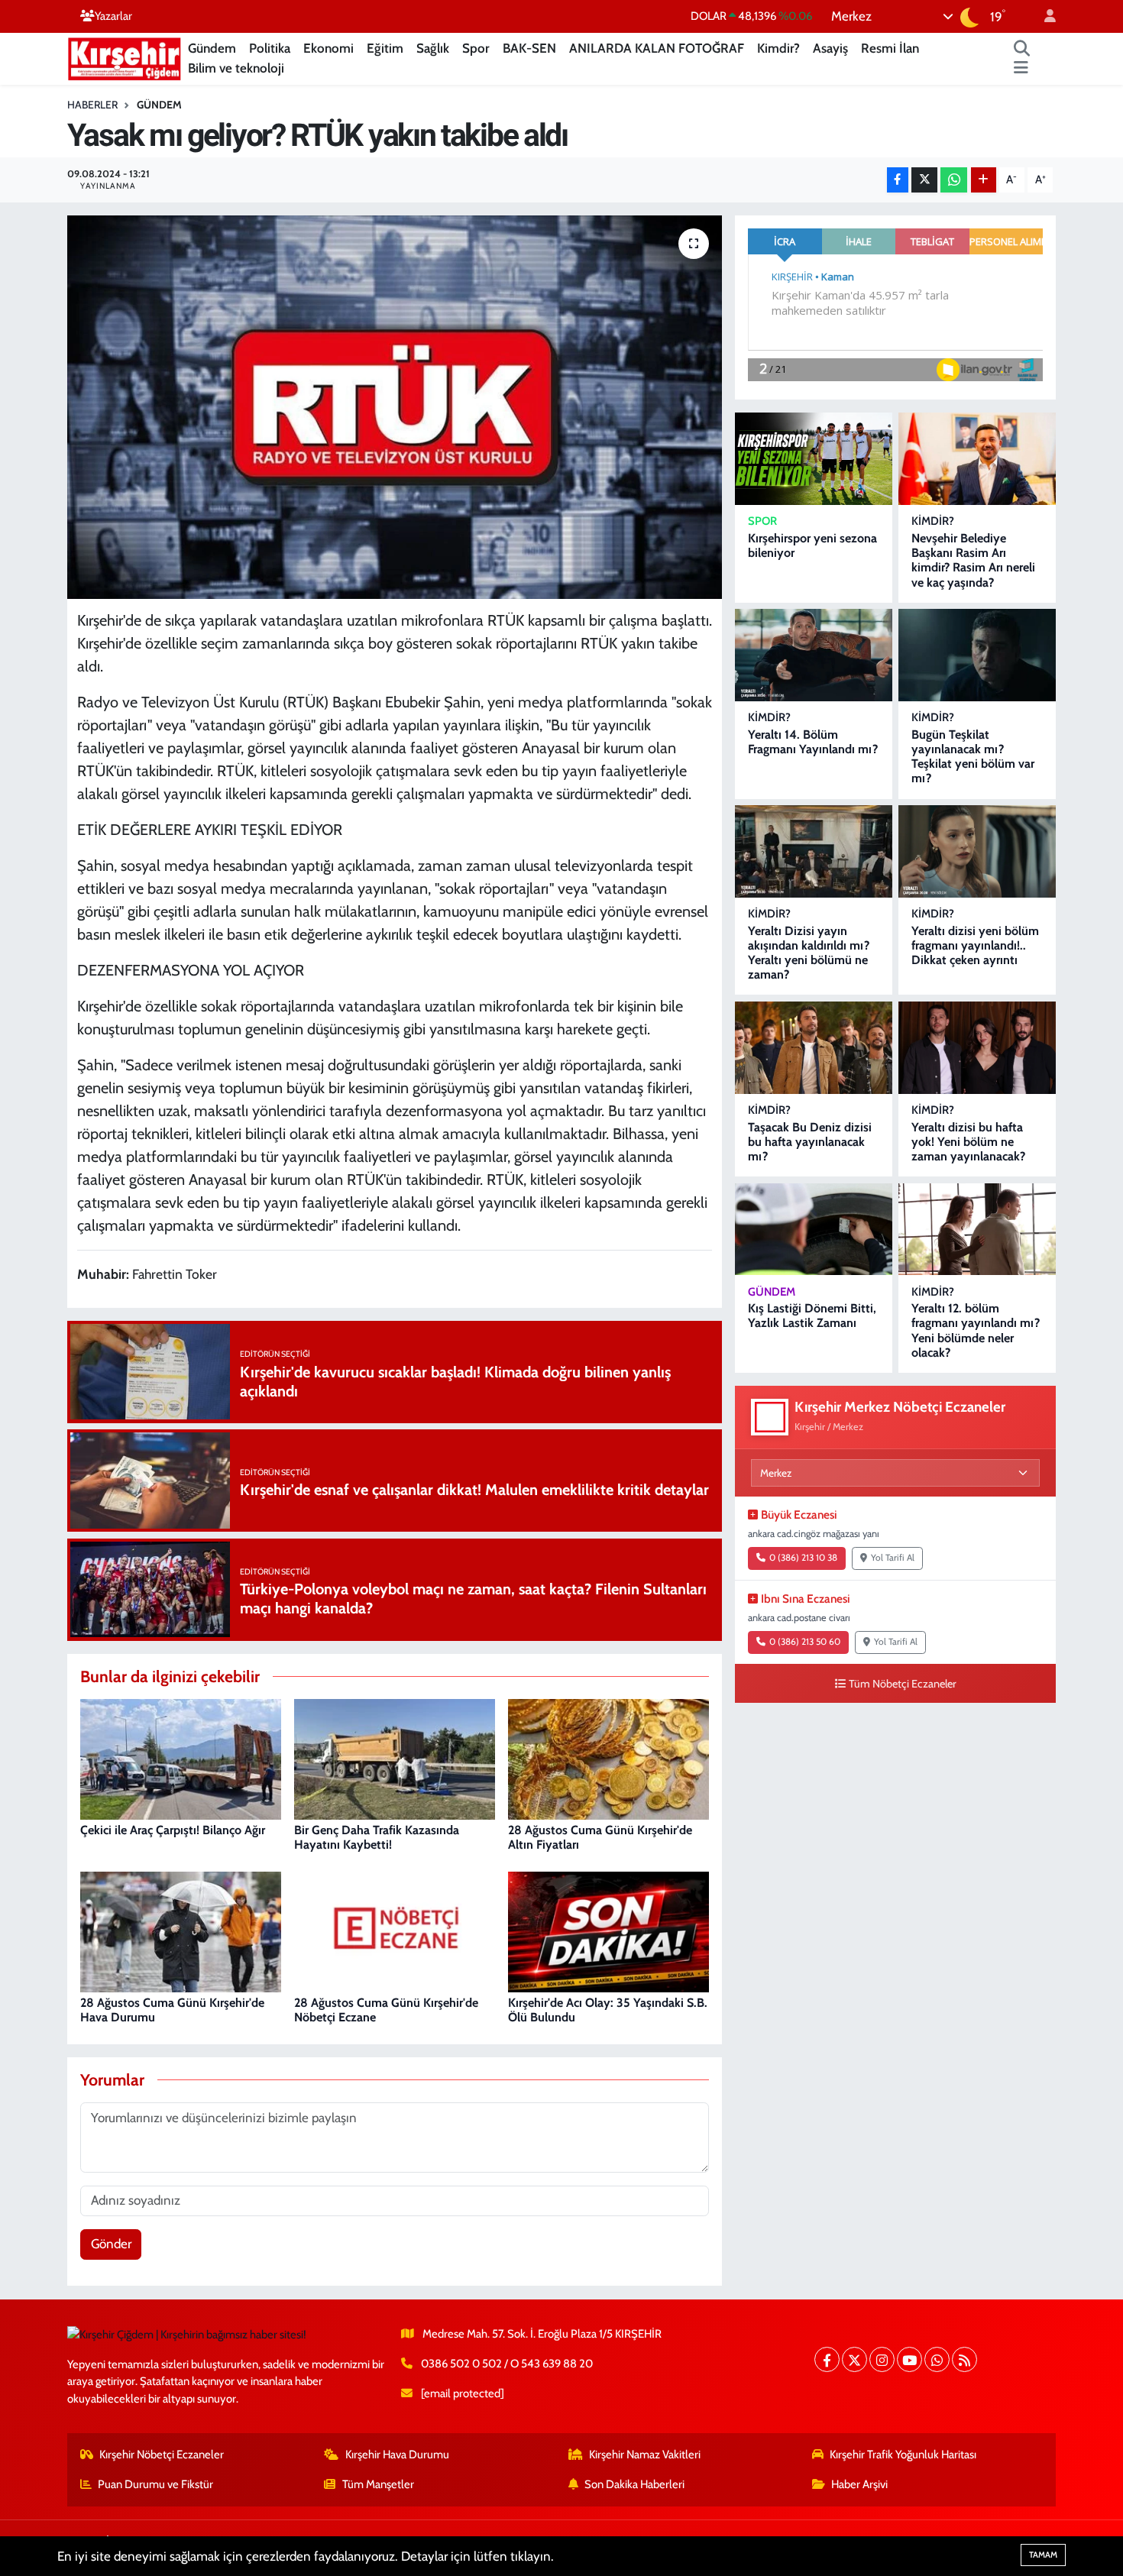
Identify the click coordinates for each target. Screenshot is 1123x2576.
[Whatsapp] (937, 2359)
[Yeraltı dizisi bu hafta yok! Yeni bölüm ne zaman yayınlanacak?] (977, 1048)
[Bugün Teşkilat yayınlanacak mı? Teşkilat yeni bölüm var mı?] (977, 655)
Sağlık (433, 48)
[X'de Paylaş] (924, 180)
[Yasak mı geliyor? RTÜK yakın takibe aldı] (395, 407)
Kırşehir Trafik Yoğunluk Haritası (903, 2455)
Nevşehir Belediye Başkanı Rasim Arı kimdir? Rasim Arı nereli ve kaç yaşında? (973, 560)
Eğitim (385, 48)
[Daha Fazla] (984, 180)
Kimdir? (778, 48)
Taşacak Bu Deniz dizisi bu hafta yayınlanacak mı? (810, 1142)
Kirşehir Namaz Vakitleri (645, 2455)
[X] (854, 2359)
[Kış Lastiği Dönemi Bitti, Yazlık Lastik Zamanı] (814, 1230)
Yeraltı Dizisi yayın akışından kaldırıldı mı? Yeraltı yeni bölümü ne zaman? (809, 953)
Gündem (212, 48)
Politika (270, 48)
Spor (476, 48)
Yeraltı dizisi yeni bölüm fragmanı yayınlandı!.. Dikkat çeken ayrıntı (975, 945)
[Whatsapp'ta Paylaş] (954, 180)
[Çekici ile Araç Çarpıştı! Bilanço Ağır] (181, 1758)
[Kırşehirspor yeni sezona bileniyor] (814, 459)
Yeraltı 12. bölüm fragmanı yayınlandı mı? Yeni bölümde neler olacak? (976, 1330)
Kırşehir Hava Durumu (397, 2455)
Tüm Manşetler (378, 2484)
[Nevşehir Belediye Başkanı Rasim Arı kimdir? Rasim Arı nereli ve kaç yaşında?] (977, 459)
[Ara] (1022, 49)
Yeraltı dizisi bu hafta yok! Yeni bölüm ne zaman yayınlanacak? (968, 1142)
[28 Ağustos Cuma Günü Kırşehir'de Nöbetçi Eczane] (395, 1930)
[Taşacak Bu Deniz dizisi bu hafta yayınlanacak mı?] (814, 1048)
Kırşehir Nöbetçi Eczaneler (162, 2455)
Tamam (1043, 2555)
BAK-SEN (529, 48)
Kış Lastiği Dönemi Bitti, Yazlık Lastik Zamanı (812, 1316)
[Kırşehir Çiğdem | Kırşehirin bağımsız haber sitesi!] (125, 57)
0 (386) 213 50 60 (805, 1642)
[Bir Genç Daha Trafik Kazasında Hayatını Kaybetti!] (395, 1758)
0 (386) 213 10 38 (803, 1558)
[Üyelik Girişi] (1044, 16)
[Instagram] (882, 2359)
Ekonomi (328, 48)
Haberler (92, 105)
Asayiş (830, 48)
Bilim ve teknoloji (236, 68)
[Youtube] (909, 2359)
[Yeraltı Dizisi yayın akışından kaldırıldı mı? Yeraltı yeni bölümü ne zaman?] (814, 851)
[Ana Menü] (1021, 69)
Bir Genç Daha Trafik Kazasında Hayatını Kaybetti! (377, 1837)
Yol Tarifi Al (893, 1558)
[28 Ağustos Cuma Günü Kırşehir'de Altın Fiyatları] (608, 1758)
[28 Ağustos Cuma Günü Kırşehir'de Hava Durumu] (181, 1930)
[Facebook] (827, 2359)
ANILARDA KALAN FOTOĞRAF (657, 48)
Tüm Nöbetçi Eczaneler (903, 1684)
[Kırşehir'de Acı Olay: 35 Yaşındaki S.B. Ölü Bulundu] (608, 1930)
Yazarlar (113, 16)
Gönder (111, 2244)
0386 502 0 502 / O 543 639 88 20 (507, 2364)
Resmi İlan (890, 48)
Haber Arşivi (859, 2484)
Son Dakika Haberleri (634, 2484)
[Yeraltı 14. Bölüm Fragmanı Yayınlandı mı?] (814, 655)
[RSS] (964, 2359)
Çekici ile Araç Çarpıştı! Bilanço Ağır (173, 1830)
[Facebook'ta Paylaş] (898, 180)
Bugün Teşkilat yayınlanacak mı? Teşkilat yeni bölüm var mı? (973, 757)
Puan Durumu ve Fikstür (155, 2484)
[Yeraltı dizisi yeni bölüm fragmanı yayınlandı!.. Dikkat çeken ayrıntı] (977, 851)
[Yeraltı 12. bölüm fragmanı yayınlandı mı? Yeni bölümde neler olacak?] (977, 1230)
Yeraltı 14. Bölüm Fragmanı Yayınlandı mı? (813, 742)
